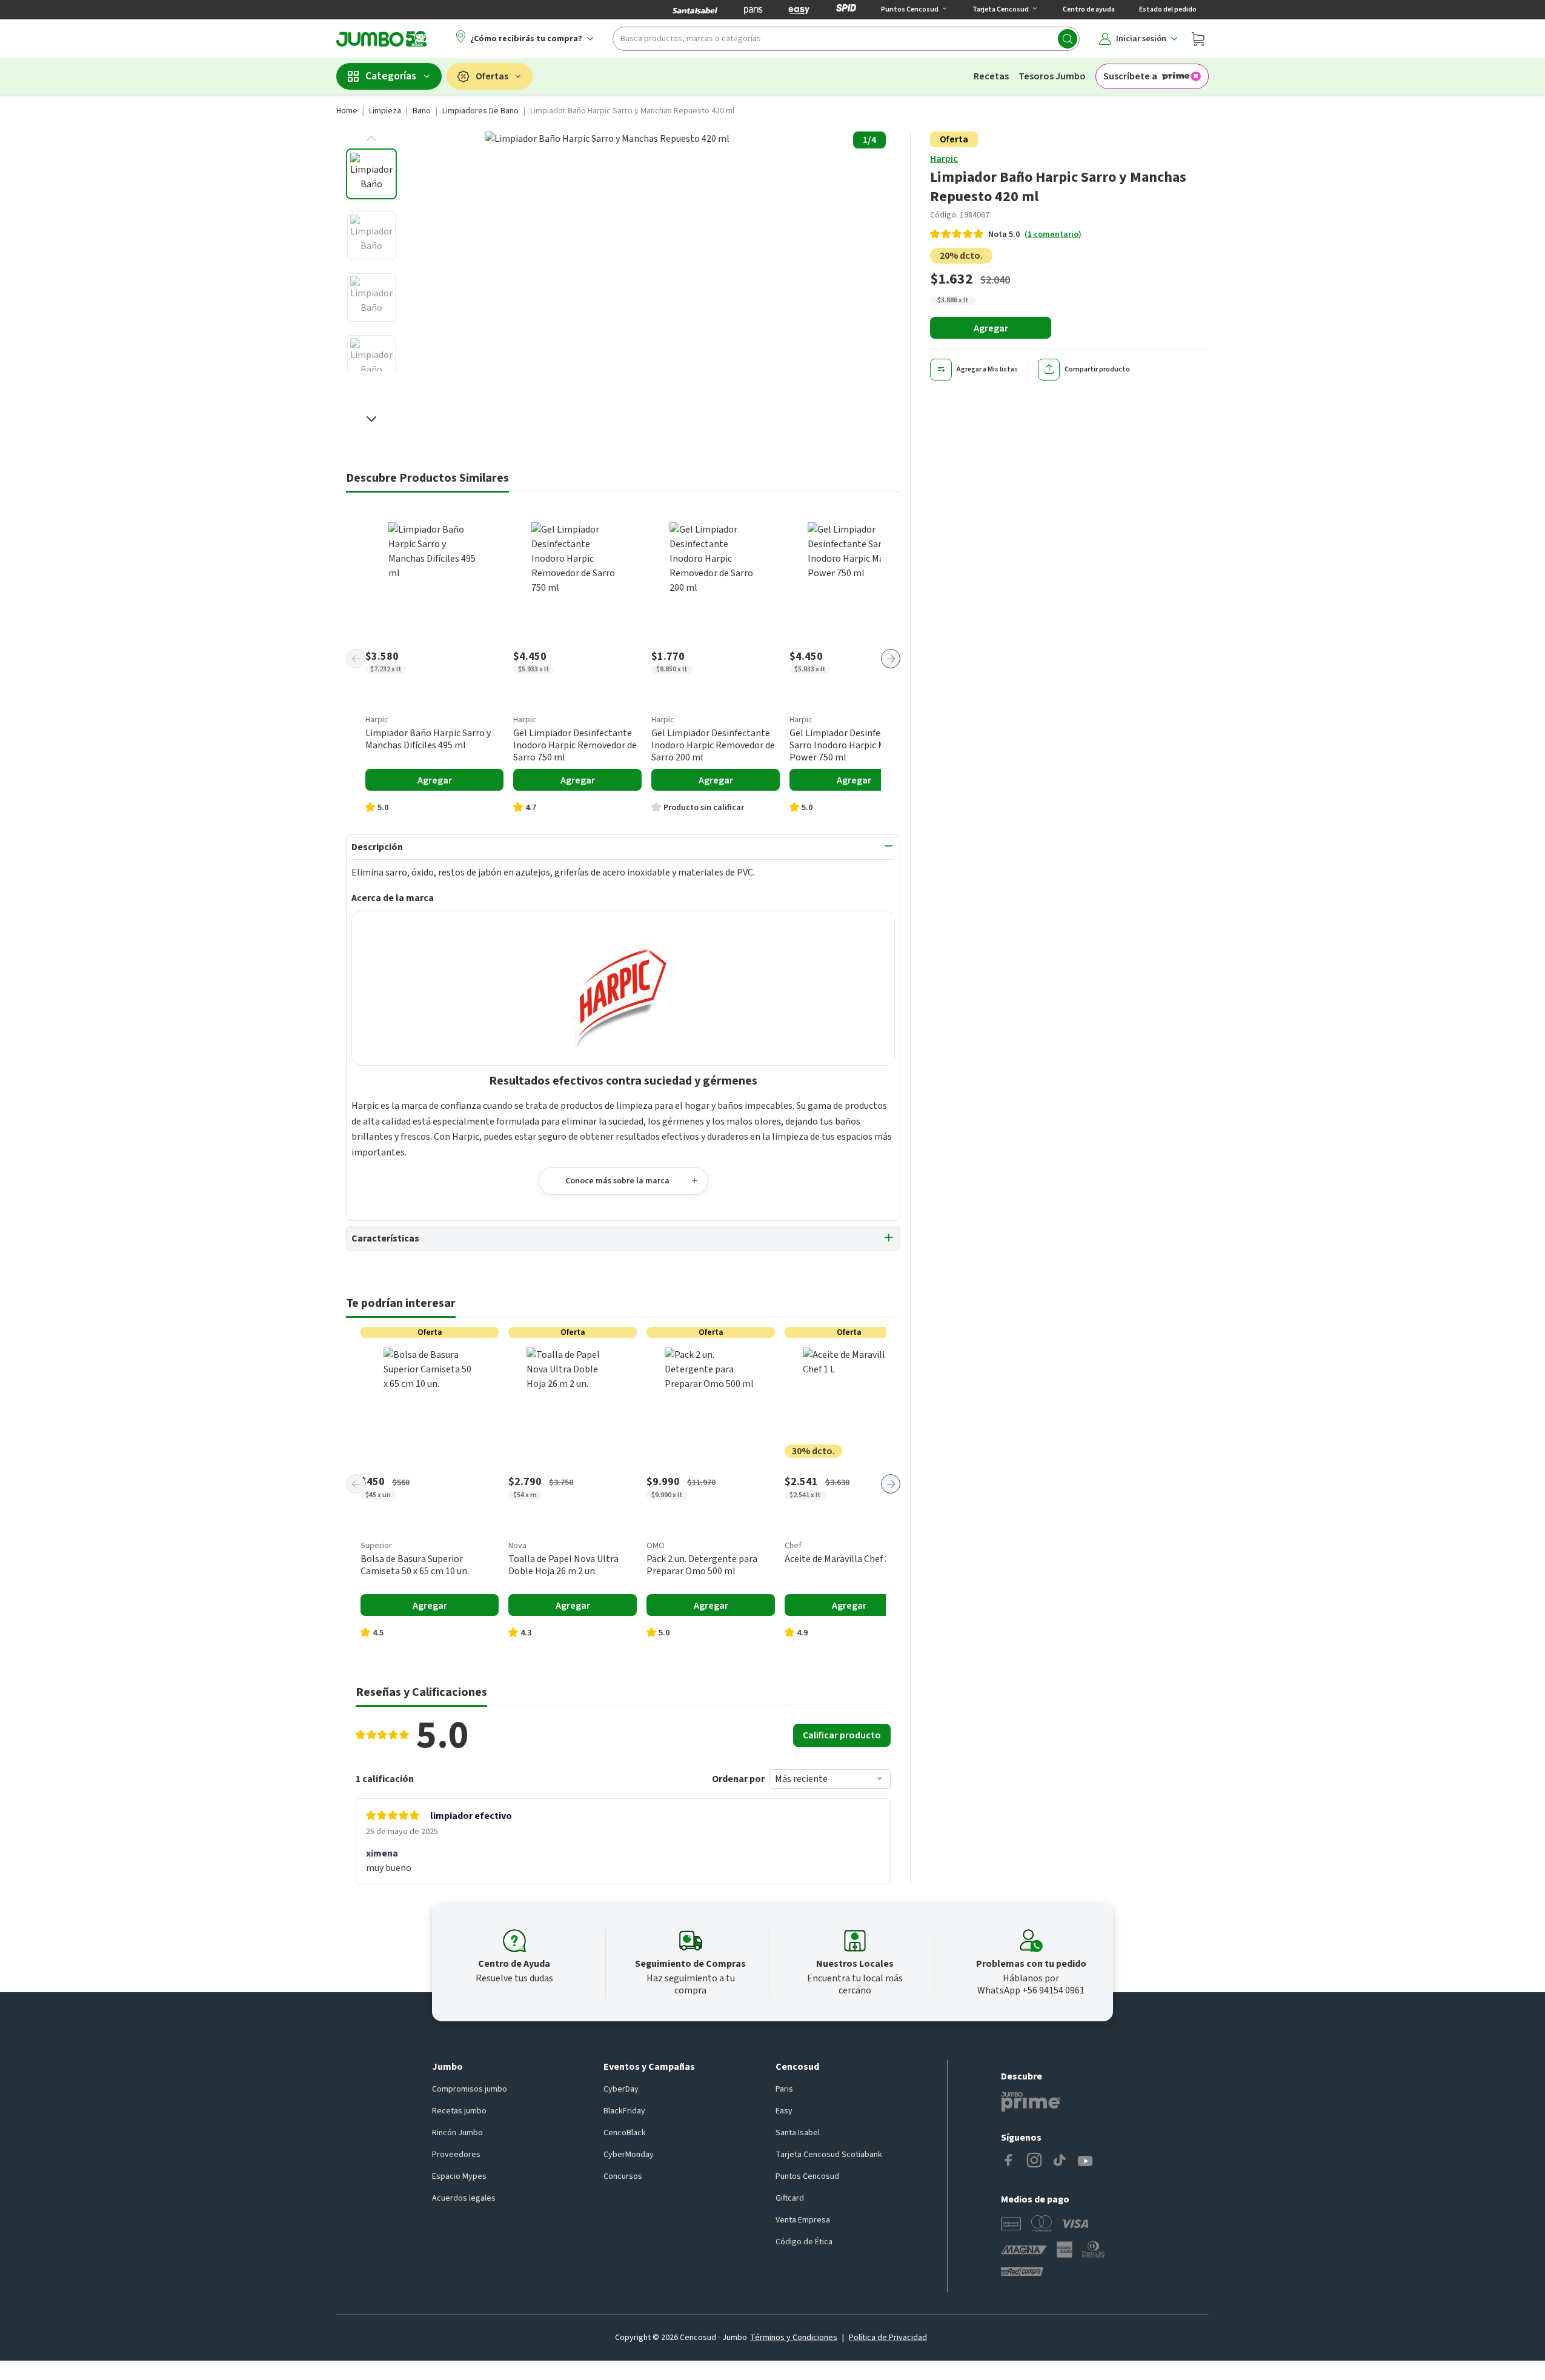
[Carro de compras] (1198, 39)
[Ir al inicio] (382, 39)
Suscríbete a (1130, 76)
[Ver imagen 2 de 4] (371, 236)
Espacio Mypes (459, 2176)
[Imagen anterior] (371, 139)
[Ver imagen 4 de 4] (371, 359)
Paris (784, 2089)
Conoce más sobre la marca (617, 1181)
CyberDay (621, 2089)
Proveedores (456, 2155)
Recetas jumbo (459, 2111)
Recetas (991, 76)
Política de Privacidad (888, 2338)
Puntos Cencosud (807, 2176)
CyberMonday (629, 2155)
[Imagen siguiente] (371, 419)
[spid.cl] (846, 10)
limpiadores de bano (480, 111)
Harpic (944, 159)
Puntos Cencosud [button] (910, 9)
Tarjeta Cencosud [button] (1001, 9)
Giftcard (790, 2198)
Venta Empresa (803, 2220)
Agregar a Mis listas (987, 369)
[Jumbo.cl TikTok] (1060, 2161)
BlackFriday (624, 2111)
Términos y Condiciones (794, 2338)
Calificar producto (842, 1735)
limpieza (385, 111)
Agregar (991, 328)
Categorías (391, 76)
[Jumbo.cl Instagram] (1034, 2161)
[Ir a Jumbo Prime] (1031, 2102)
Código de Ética (804, 2242)
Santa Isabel (798, 2133)
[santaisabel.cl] (695, 10)
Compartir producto (1097, 369)
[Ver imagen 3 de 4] (371, 297)
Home (347, 111)
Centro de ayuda (1089, 9)
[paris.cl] (753, 10)
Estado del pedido (1168, 9)
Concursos (623, 2176)
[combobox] (846, 39)
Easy (784, 2111)
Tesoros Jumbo (1052, 76)
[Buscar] (1068, 39)
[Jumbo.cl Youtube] (1085, 2161)
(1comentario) (1053, 234)
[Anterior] (356, 659)
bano (422, 111)
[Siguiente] (891, 659)
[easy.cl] (799, 10)
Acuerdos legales (464, 2198)
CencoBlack (625, 2133)
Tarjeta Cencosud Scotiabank (829, 2155)
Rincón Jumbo (457, 2133)
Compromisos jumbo (470, 2089)
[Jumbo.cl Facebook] (1009, 2161)
